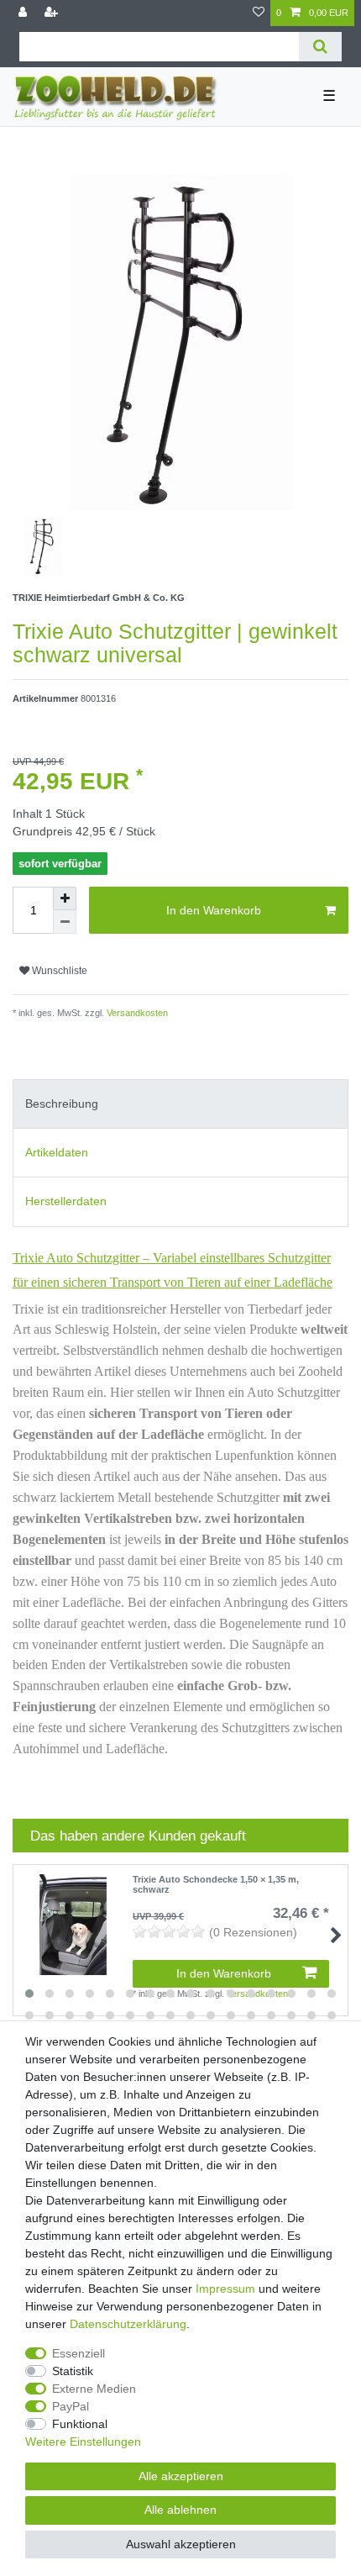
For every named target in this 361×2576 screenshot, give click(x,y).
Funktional (80, 2424)
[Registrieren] (53, 13)
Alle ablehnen (180, 2510)
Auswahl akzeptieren (181, 2544)
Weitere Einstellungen (83, 2442)
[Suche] (320, 47)
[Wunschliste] (259, 13)
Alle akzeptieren (181, 2476)
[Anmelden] (24, 13)
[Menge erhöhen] (65, 898)
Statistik (73, 2371)
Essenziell (78, 2353)
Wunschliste (58, 971)
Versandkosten (136, 1013)
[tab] (180, 1104)
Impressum (225, 2289)
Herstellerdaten (66, 1201)
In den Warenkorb (214, 910)
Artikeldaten (57, 1152)
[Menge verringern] (65, 922)
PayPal (71, 2406)
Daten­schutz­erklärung (128, 2324)
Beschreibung (62, 1104)
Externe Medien (94, 2389)
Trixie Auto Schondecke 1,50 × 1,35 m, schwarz (216, 1884)
